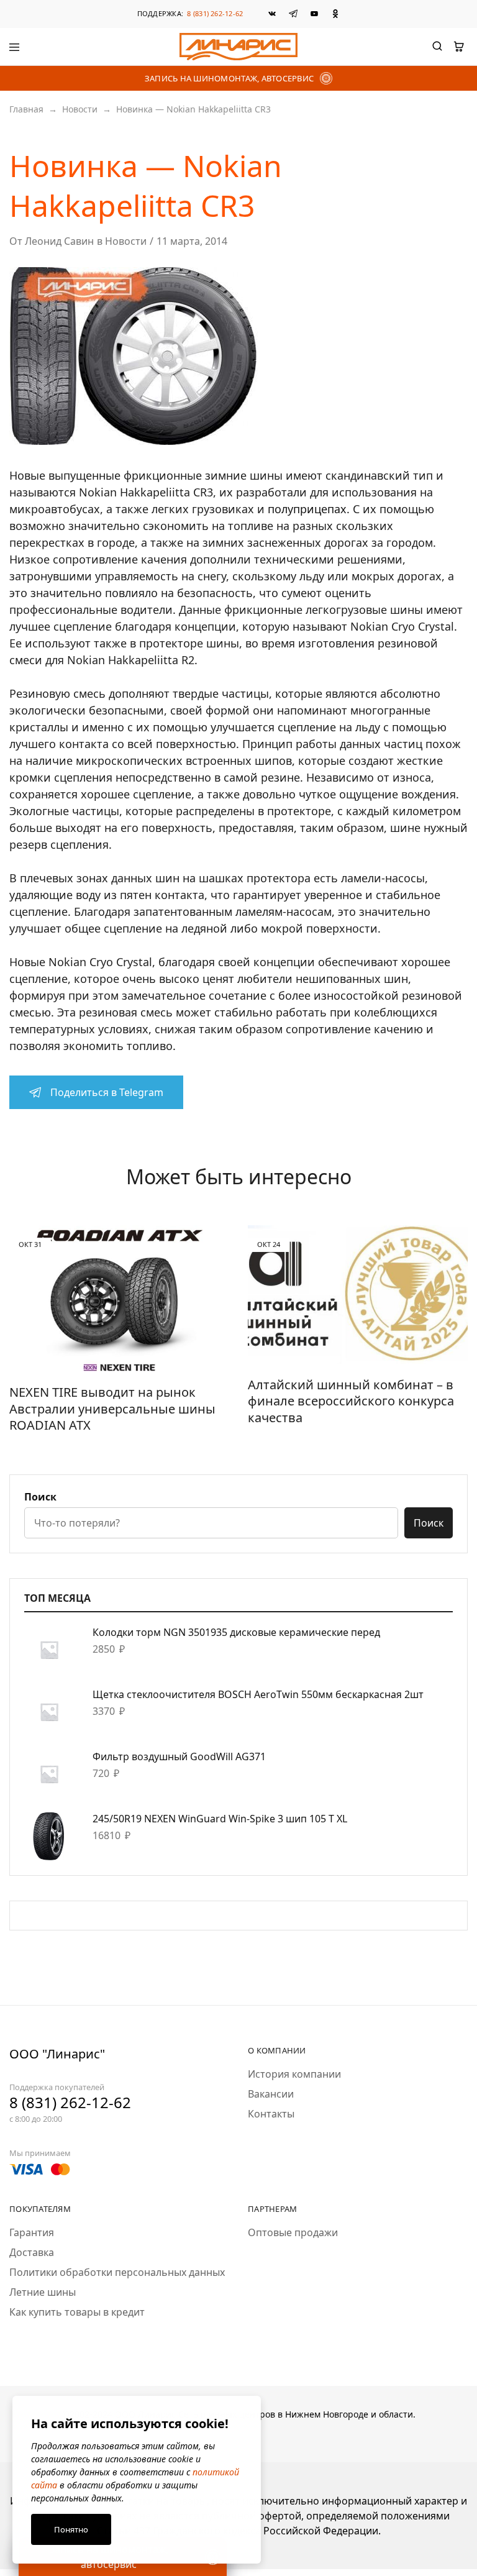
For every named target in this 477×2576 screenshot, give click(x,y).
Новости (80, 109)
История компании (294, 2074)
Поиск (40, 1497)
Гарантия (32, 2232)
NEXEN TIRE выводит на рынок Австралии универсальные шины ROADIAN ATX (112, 1409)
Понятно (71, 2529)
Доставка (32, 2252)
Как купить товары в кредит (77, 2312)
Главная (26, 109)
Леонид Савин (59, 241)
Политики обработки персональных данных (117, 2272)
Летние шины (43, 2292)
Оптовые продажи (293, 2232)
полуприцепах (307, 509)
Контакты (271, 2114)
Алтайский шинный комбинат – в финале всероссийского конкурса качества (351, 1401)
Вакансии (271, 2094)
